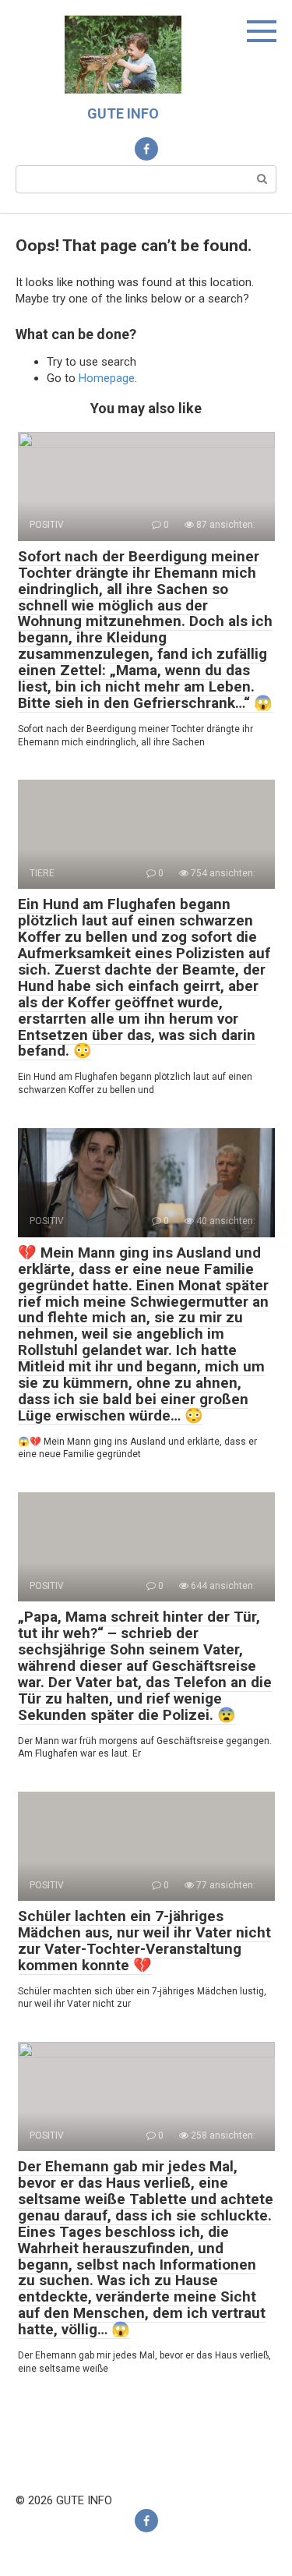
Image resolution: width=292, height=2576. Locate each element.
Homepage (107, 378)
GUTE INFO (123, 113)
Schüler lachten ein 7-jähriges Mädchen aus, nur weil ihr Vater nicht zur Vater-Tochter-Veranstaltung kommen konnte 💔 (144, 1941)
